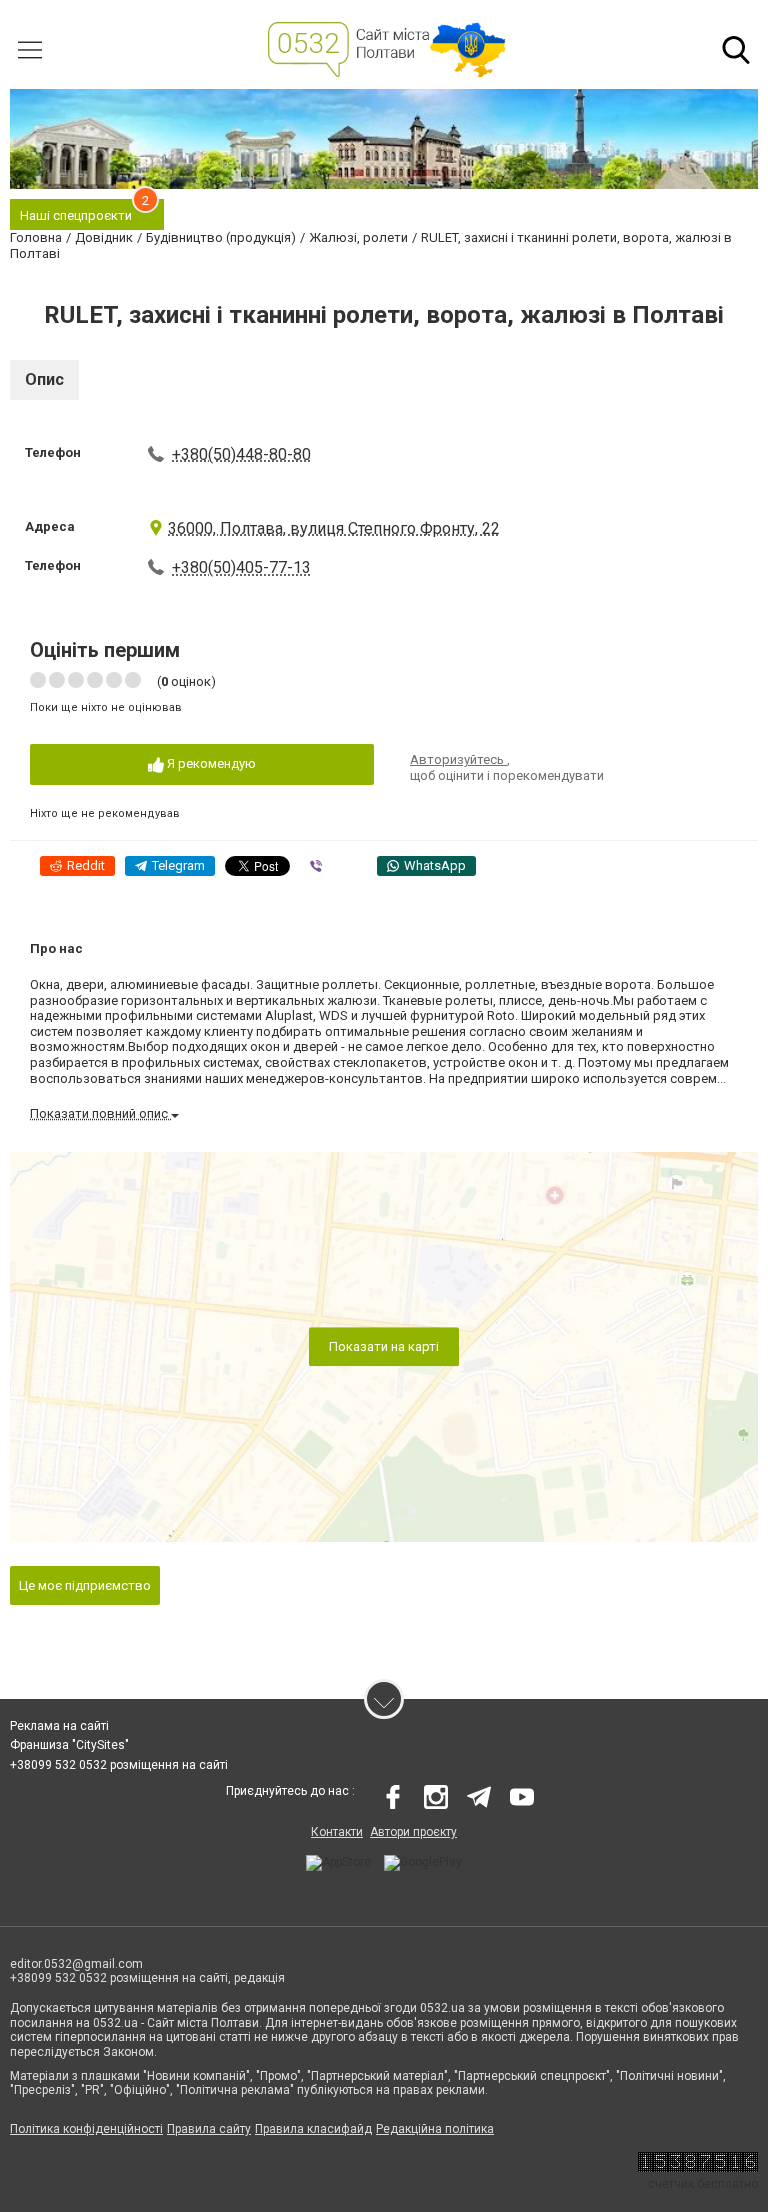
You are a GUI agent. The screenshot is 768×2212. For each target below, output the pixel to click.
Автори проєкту (413, 1832)
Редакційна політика (435, 2129)
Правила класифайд (313, 2129)
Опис (44, 379)
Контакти (337, 1832)
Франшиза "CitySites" (69, 1745)
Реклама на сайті (59, 1726)
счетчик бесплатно (703, 2184)
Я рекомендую (210, 763)
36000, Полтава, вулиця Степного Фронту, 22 (334, 528)
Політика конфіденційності (86, 2129)
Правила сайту (209, 2129)
